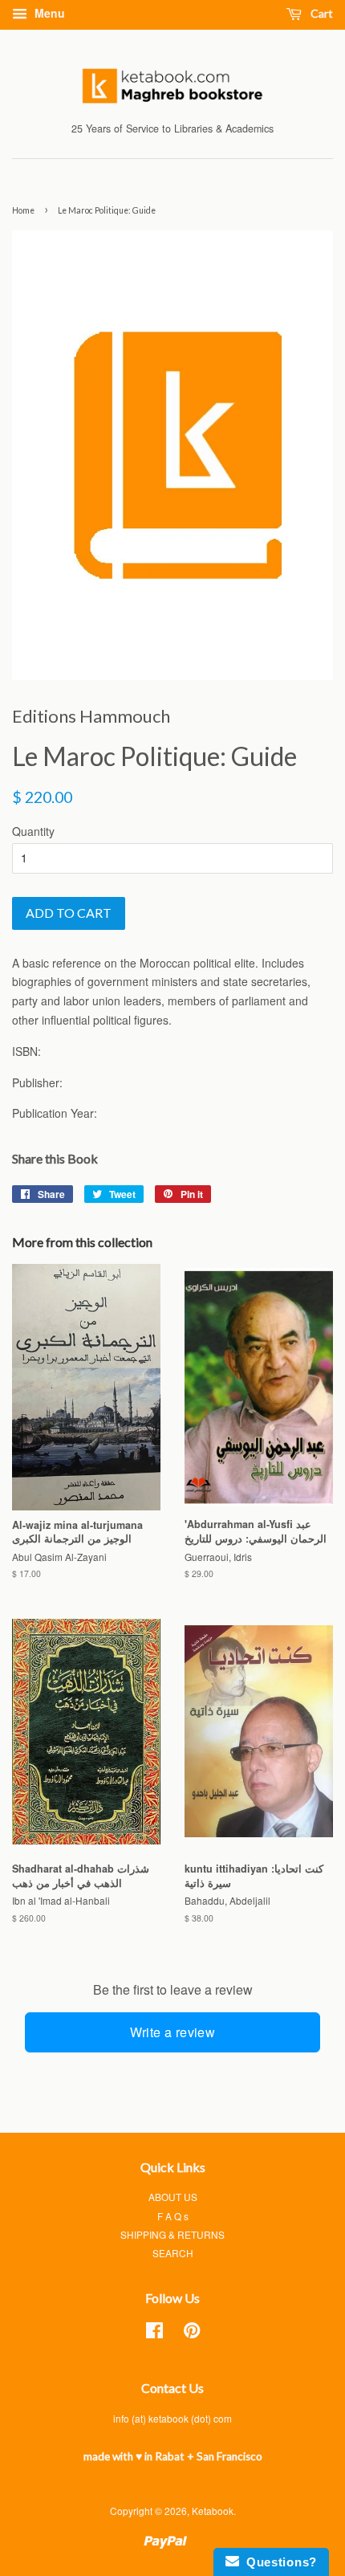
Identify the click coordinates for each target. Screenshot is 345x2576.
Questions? (278, 2562)
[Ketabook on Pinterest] (192, 2333)
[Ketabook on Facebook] (154, 2333)
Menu (48, 13)
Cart (321, 13)
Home (23, 210)
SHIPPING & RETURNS (172, 2234)
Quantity (33, 831)
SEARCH (173, 2253)
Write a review (173, 2032)
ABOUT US (173, 2197)
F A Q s (173, 2216)
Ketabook (213, 2511)
